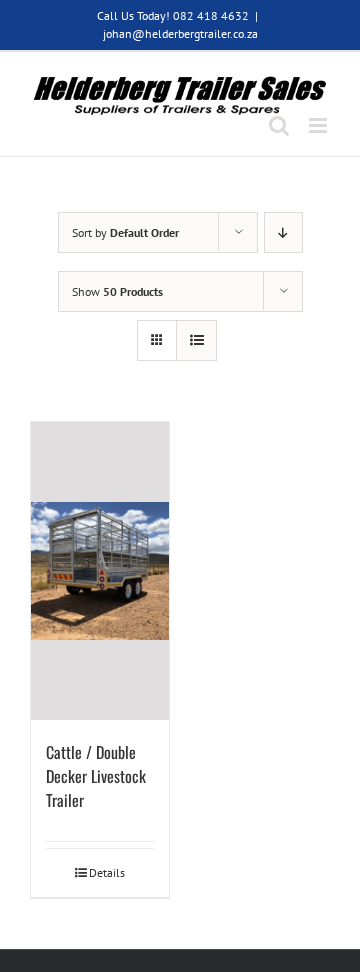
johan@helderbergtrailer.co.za (180, 33)
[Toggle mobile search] (279, 125)
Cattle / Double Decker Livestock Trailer (96, 776)
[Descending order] (283, 232)
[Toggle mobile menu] (319, 125)
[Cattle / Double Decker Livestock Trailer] (100, 571)
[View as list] (196, 340)
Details (107, 872)
